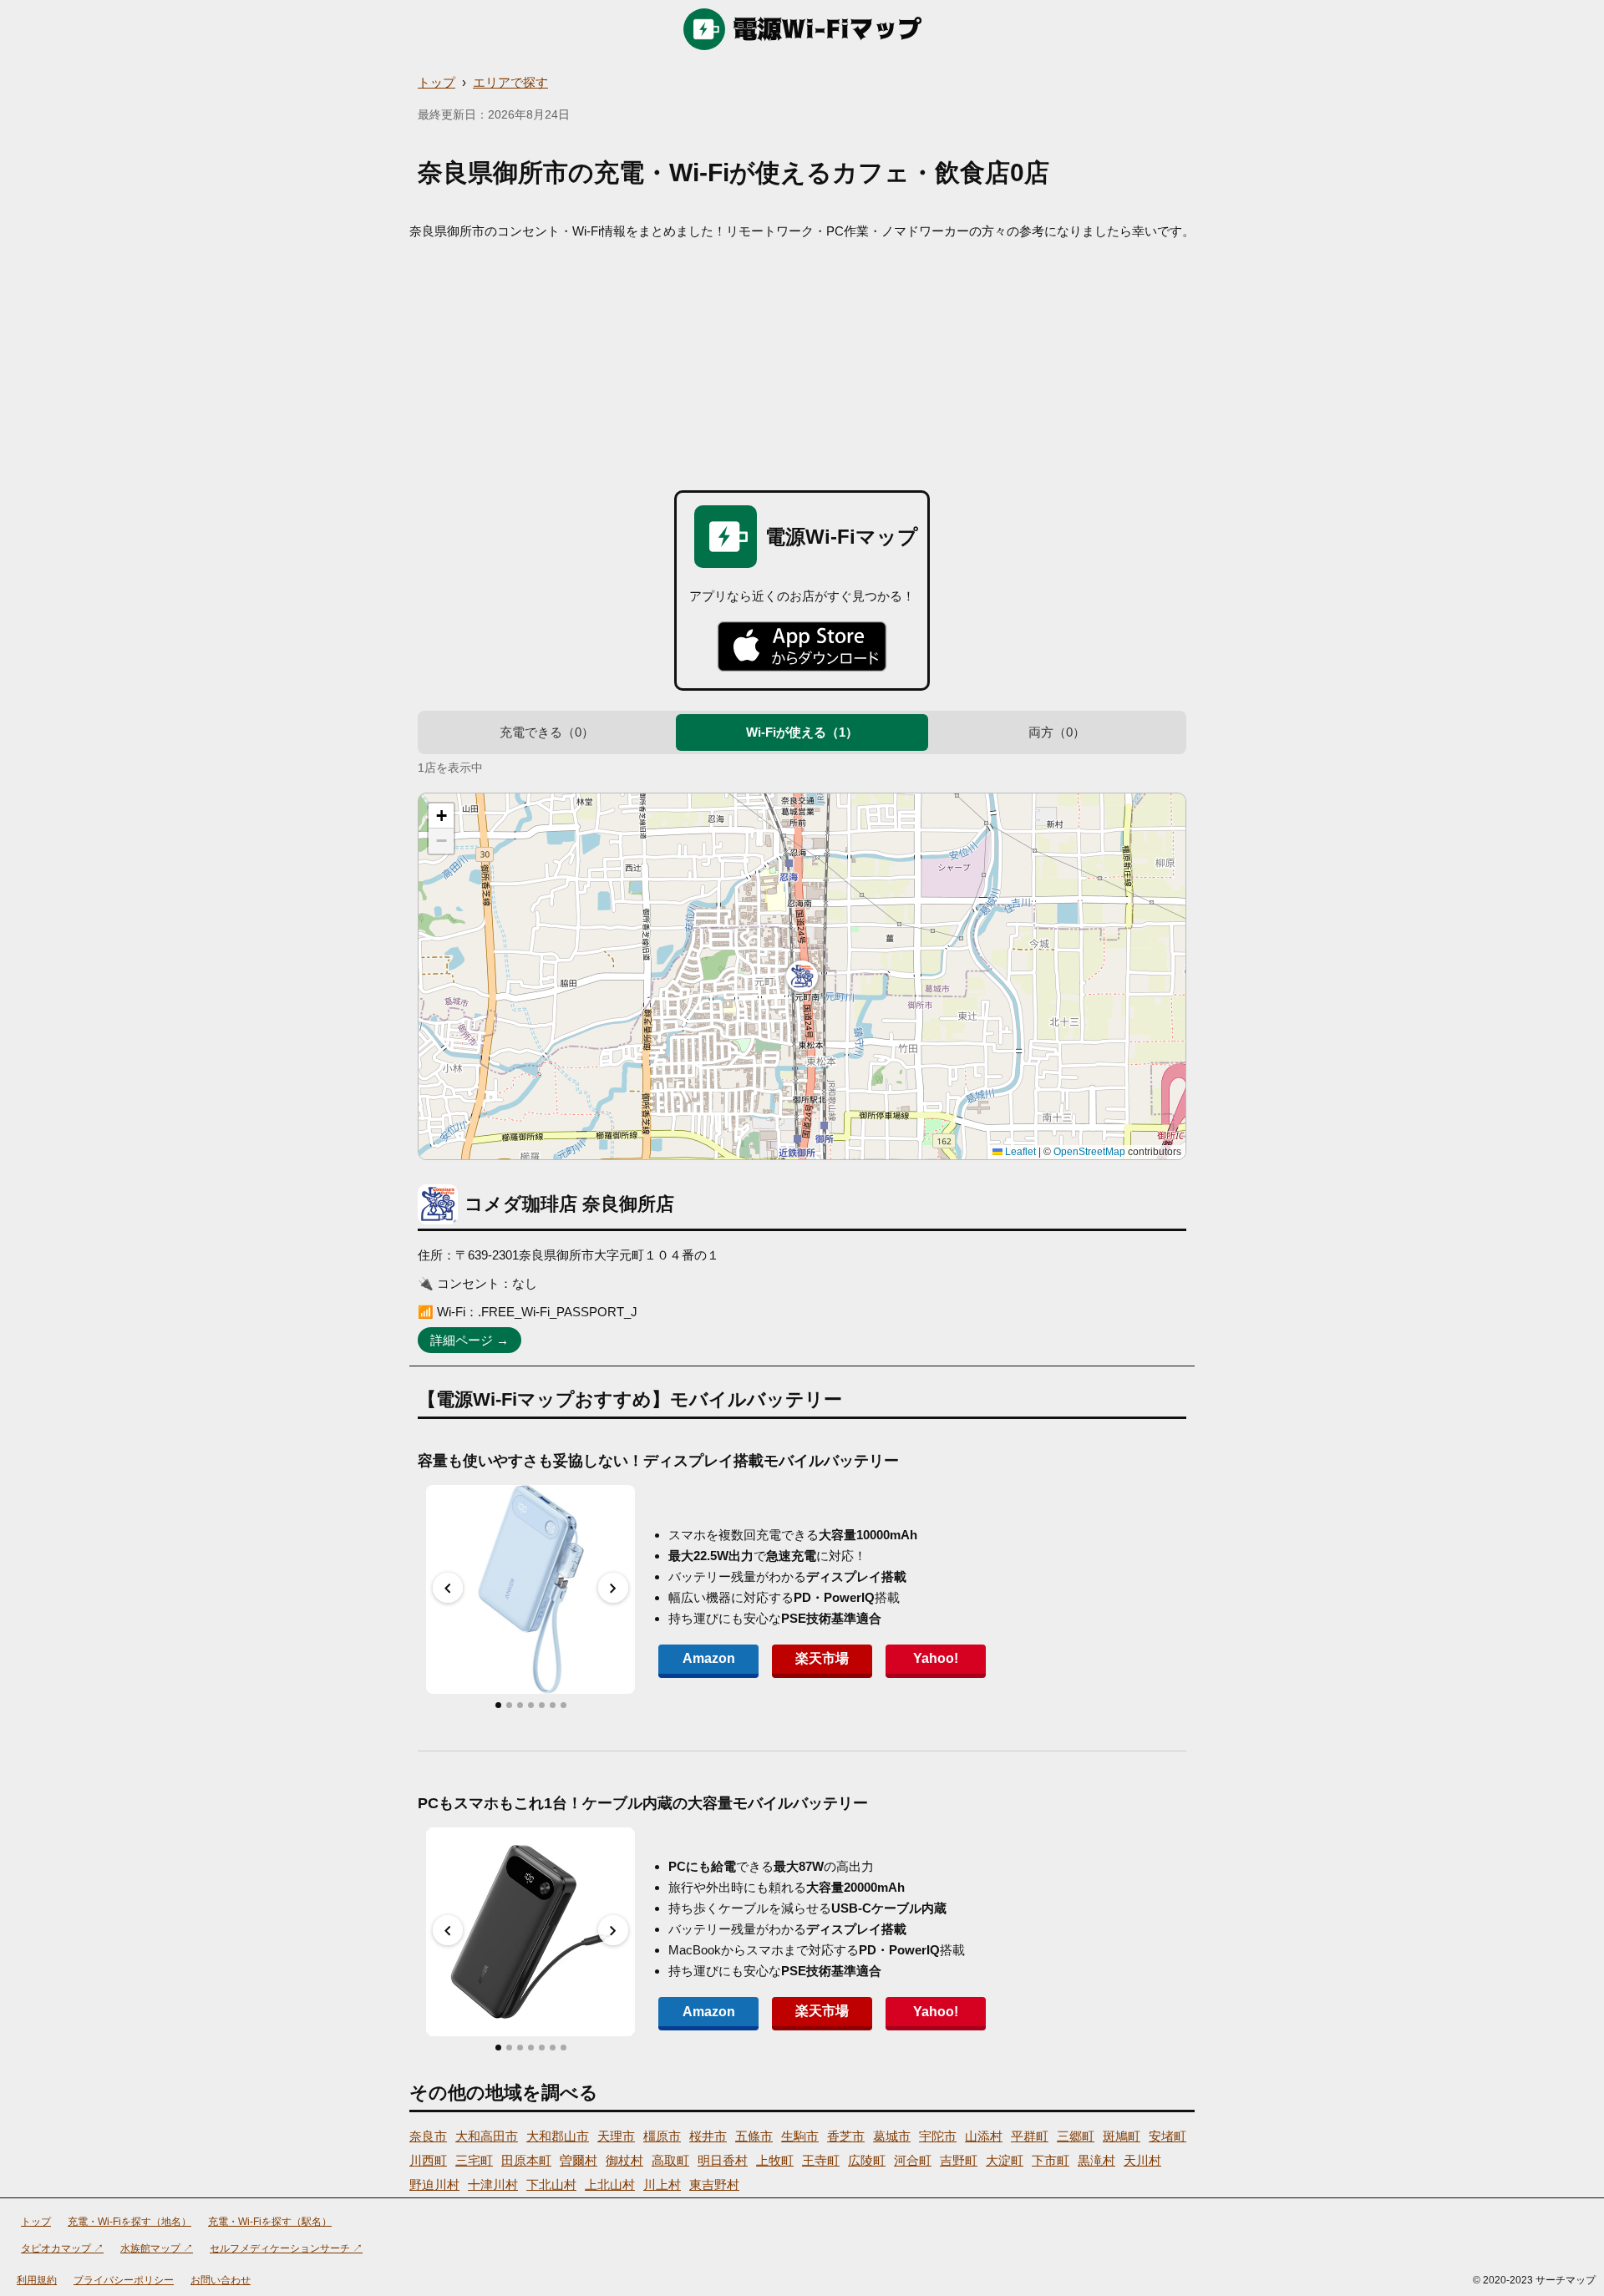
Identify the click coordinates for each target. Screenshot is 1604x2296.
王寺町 (821, 2160)
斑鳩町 (1122, 2136)
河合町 (913, 2160)
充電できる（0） (547, 732)
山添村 (984, 2136)
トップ (437, 82)
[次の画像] (613, 1588)
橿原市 (662, 2136)
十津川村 (493, 2184)
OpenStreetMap (1089, 1152)
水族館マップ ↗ (157, 2248)
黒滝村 (1096, 2160)
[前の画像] (448, 1588)
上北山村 (610, 2184)
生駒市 (800, 2136)
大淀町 (1005, 2160)
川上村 (662, 2184)
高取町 (670, 2160)
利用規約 (37, 2280)
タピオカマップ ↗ (62, 2248)
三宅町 (474, 2160)
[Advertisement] (802, 365)
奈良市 (428, 2136)
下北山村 (551, 2184)
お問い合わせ (221, 2280)
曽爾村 (579, 2160)
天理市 (616, 2136)
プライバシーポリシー (124, 2280)
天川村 (1142, 2160)
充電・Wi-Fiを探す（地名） (129, 2222)
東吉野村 (714, 2184)
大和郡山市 (558, 2136)
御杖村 (624, 2160)
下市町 (1051, 2160)
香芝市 (846, 2136)
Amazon (709, 1658)
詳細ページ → (470, 1340)
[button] (802, 976)
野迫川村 (434, 2184)
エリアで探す (510, 82)
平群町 (1030, 2136)
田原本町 (526, 2160)
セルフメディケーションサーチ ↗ (286, 2248)
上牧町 (775, 2160)
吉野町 (959, 2160)
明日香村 (723, 2160)
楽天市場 (822, 1658)
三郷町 (1076, 2136)
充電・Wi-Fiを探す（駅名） (270, 2222)
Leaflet (1019, 1152)
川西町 (428, 2160)
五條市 (754, 2136)
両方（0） (1057, 732)
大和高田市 (487, 2136)
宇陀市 (938, 2136)
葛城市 (892, 2136)
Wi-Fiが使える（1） (802, 732)
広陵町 (867, 2160)
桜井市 (708, 2136)
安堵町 (1167, 2136)
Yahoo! (936, 1658)
